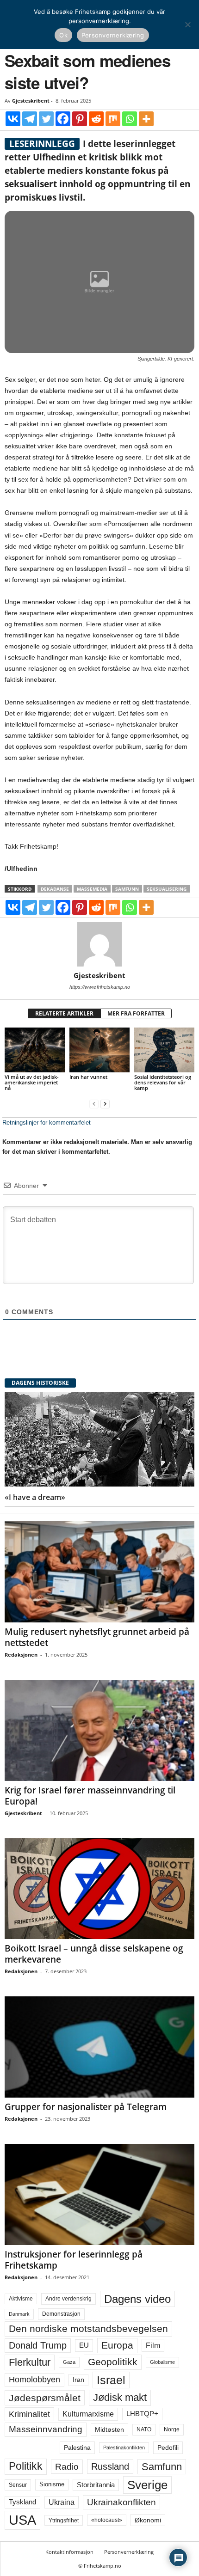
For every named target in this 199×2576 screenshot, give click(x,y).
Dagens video (137, 2299)
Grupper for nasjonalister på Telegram (86, 2107)
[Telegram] (30, 119)
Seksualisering (167, 889)
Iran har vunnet (88, 1077)
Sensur (18, 2485)
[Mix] (113, 119)
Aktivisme (21, 2299)
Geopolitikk (113, 2362)
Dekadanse (55, 889)
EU (84, 2345)
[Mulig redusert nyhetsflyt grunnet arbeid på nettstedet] (99, 1572)
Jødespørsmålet (45, 2398)
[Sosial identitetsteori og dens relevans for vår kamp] (164, 1050)
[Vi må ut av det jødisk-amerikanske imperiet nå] (35, 1050)
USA (22, 2520)
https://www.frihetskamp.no (100, 987)
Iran (78, 2380)
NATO (144, 2429)
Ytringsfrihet (64, 2520)
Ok (63, 35)
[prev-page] (94, 1104)
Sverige (147, 2485)
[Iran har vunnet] (99, 1050)
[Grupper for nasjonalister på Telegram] (99, 2047)
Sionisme (52, 2484)
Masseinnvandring (46, 2429)
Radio (67, 2467)
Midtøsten (109, 2429)
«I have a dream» (35, 1497)
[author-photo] (99, 944)
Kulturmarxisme (88, 2414)
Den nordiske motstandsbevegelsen (88, 2329)
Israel (111, 2380)
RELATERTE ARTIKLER (64, 1013)
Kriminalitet (29, 2414)
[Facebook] (63, 119)
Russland (110, 2466)
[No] (187, 24)
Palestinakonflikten (124, 2448)
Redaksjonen (21, 1655)
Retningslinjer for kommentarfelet (47, 1123)
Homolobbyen (34, 2380)
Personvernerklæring (129, 2552)
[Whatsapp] (130, 119)
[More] (146, 119)
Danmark (19, 2314)
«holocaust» (107, 2520)
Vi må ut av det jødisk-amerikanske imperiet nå (32, 1082)
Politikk (26, 2466)
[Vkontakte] (13, 119)
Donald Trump (38, 2345)
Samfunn (127, 889)
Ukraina (62, 2502)
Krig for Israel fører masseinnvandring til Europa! (90, 1796)
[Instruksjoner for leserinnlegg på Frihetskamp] (99, 2194)
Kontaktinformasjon (69, 2552)
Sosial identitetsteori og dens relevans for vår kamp (163, 1082)
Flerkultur (30, 2362)
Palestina (77, 2448)
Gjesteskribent (31, 101)
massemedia (92, 889)
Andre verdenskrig (68, 2299)
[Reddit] (96, 119)
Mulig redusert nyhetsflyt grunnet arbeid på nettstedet (97, 1637)
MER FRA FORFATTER (136, 1013)
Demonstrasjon (61, 2314)
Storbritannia (96, 2485)
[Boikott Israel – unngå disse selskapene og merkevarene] (99, 1889)
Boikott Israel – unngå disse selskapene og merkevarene (94, 1954)
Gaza (69, 2362)
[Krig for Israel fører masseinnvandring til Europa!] (99, 1730)
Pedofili (168, 2448)
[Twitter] (46, 119)
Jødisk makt (120, 2397)
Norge (172, 2429)
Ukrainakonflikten (121, 2502)
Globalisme (162, 2362)
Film (153, 2345)
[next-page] (105, 1104)
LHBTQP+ (142, 2414)
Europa (117, 2345)
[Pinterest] (80, 119)
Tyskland (22, 2502)
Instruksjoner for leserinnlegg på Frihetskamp (74, 2260)
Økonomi (148, 2520)
